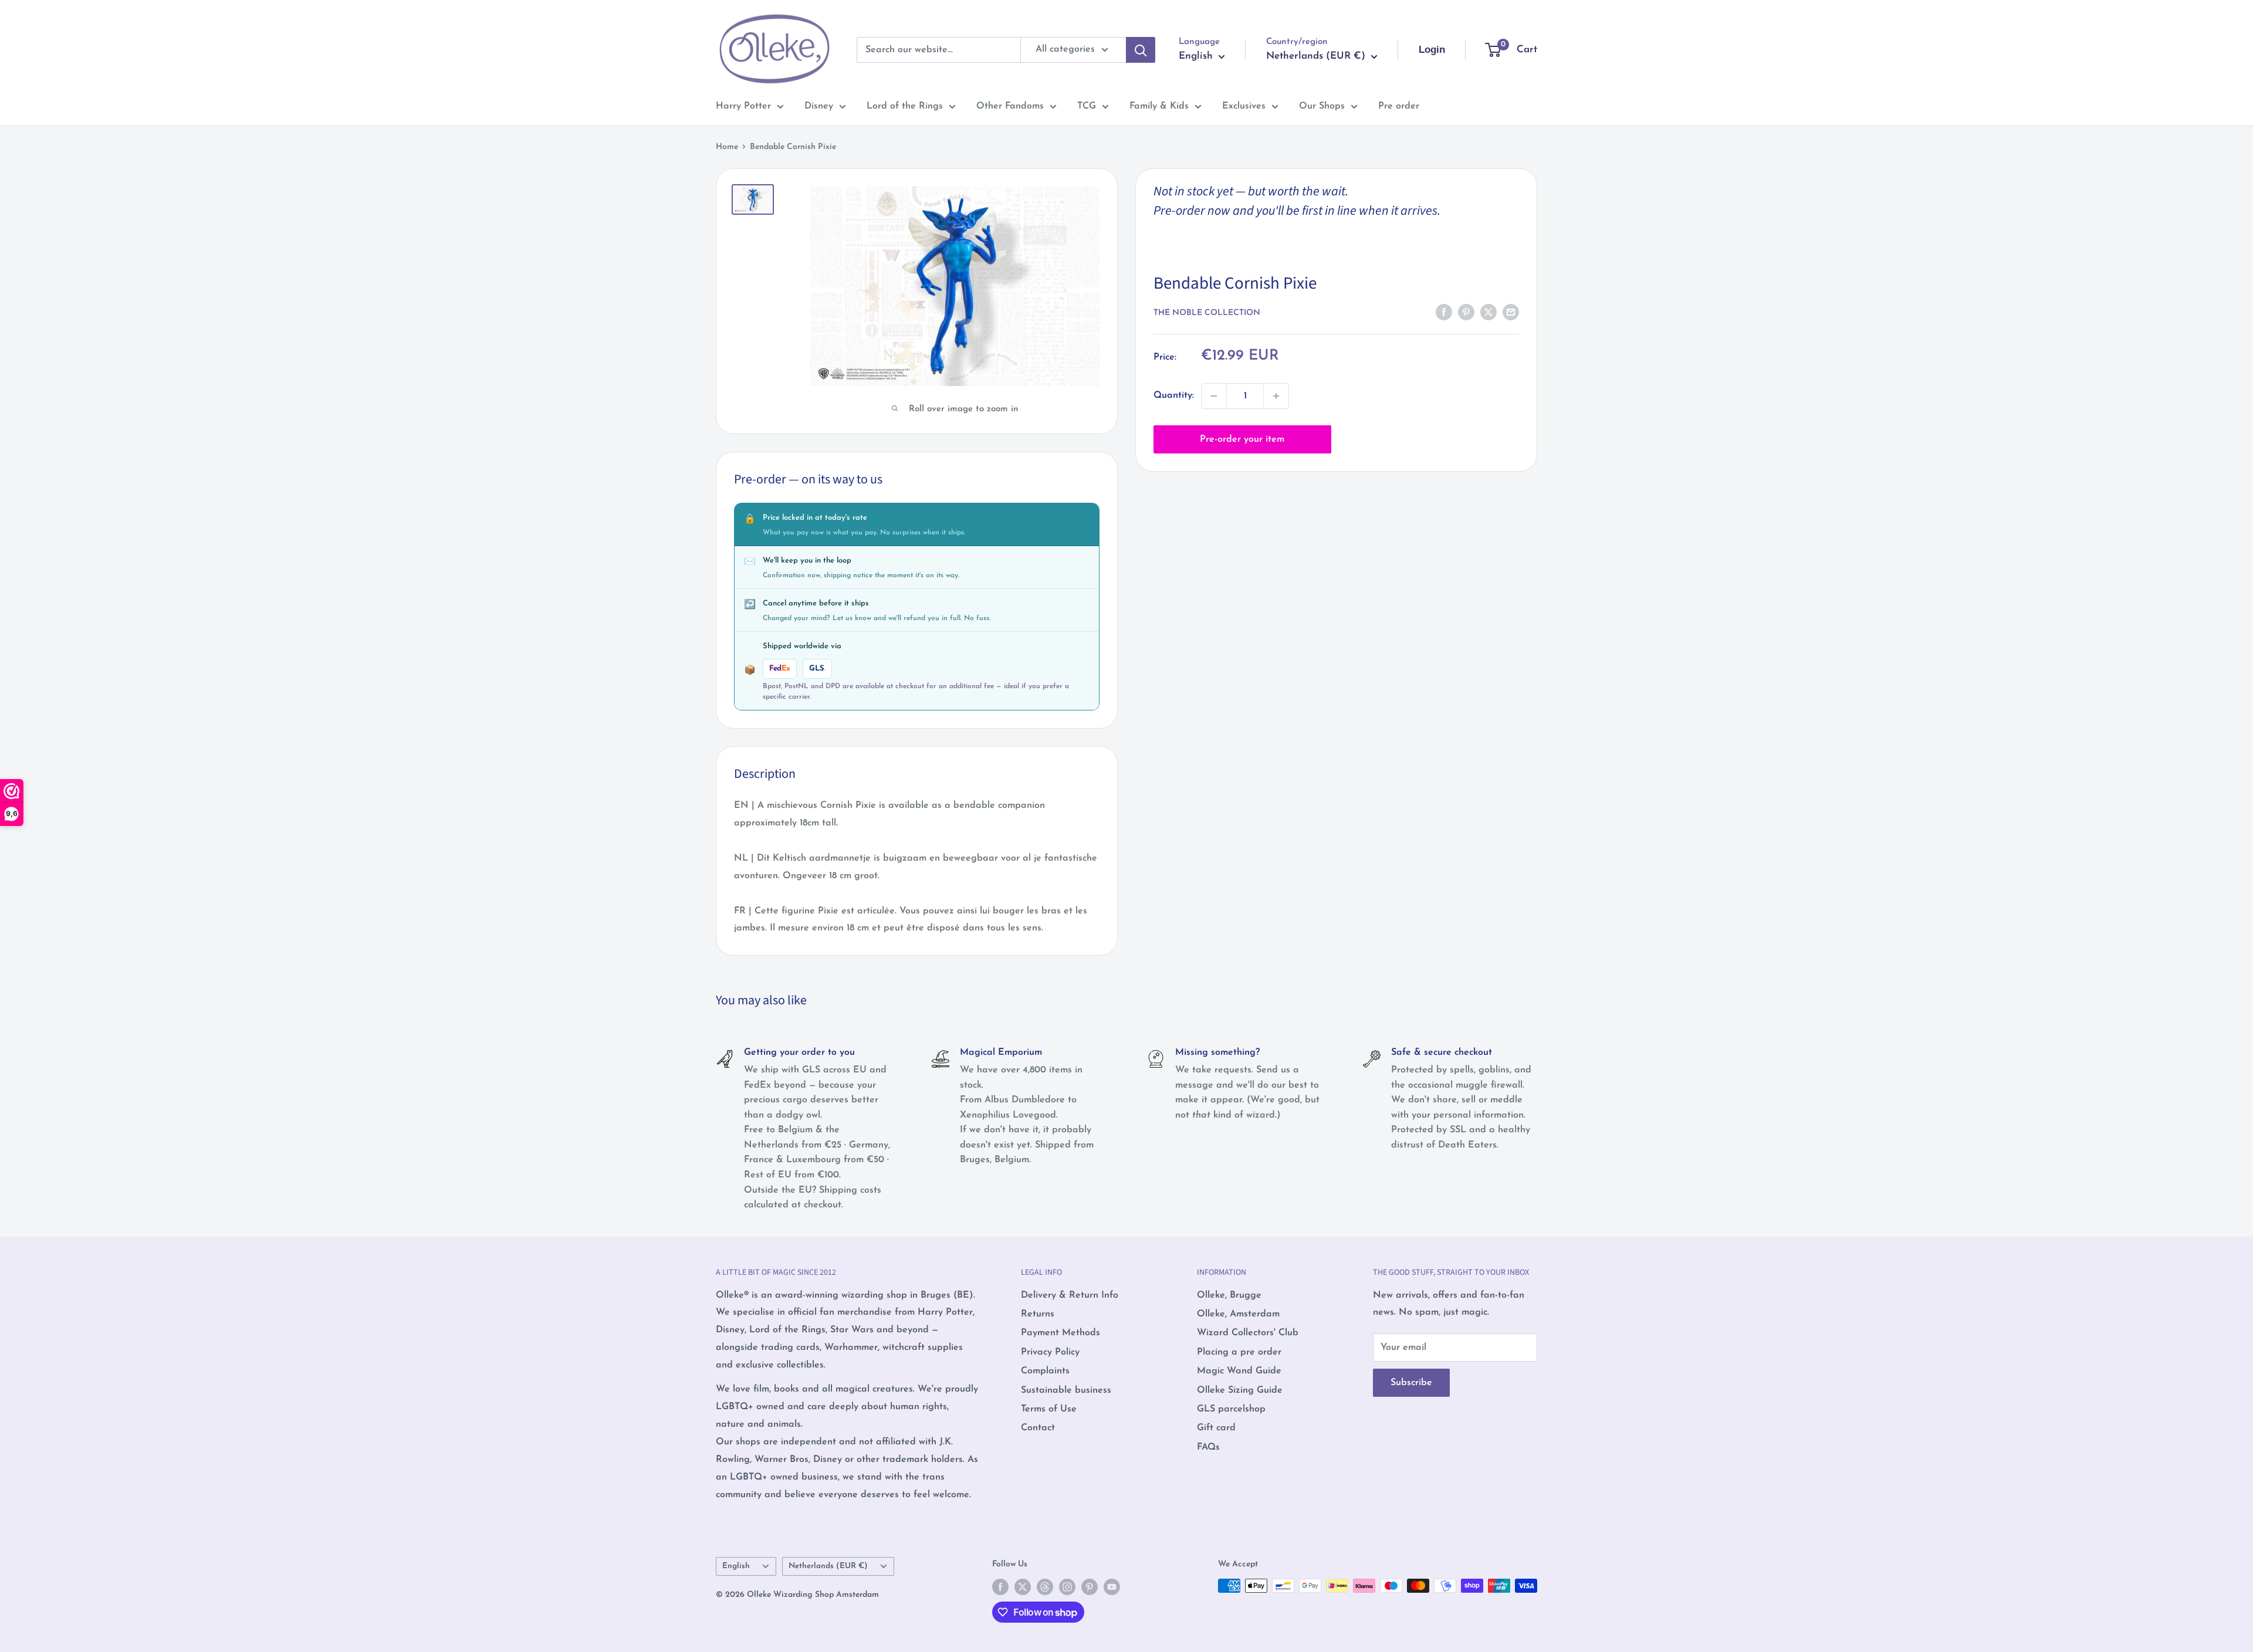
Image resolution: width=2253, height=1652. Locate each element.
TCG (1087, 106)
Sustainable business (1066, 1390)
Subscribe (1411, 1383)
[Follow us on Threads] (1045, 1587)
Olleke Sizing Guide (1240, 1390)
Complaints (1045, 1371)
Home (727, 147)
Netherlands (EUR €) (828, 1566)
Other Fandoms (1010, 106)
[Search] (1141, 50)
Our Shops (1322, 106)
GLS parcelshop (1231, 1409)
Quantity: (1174, 395)
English (736, 1566)
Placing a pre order (1239, 1352)
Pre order (1399, 106)
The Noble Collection (1207, 313)
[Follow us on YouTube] (1112, 1587)
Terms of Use (1049, 1409)
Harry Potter (743, 106)
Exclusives (1244, 106)
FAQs (1208, 1447)
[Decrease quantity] (1214, 396)
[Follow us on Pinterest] (1090, 1587)
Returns (1038, 1314)
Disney (819, 106)
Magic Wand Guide (1239, 1371)
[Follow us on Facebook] (1000, 1587)
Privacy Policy (1050, 1352)
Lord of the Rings (905, 106)
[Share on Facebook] (1444, 312)
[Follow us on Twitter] (1023, 1587)
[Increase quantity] (1276, 396)
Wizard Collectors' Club (1248, 1333)
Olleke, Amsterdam (1238, 1314)
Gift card (1216, 1428)
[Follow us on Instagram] (1067, 1587)
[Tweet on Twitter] (1489, 312)
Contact (1038, 1428)
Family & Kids (1159, 106)
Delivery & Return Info (1070, 1295)
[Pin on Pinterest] (1466, 312)
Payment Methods (1060, 1333)
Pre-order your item (1242, 439)
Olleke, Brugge (1229, 1295)
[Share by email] (1511, 312)
